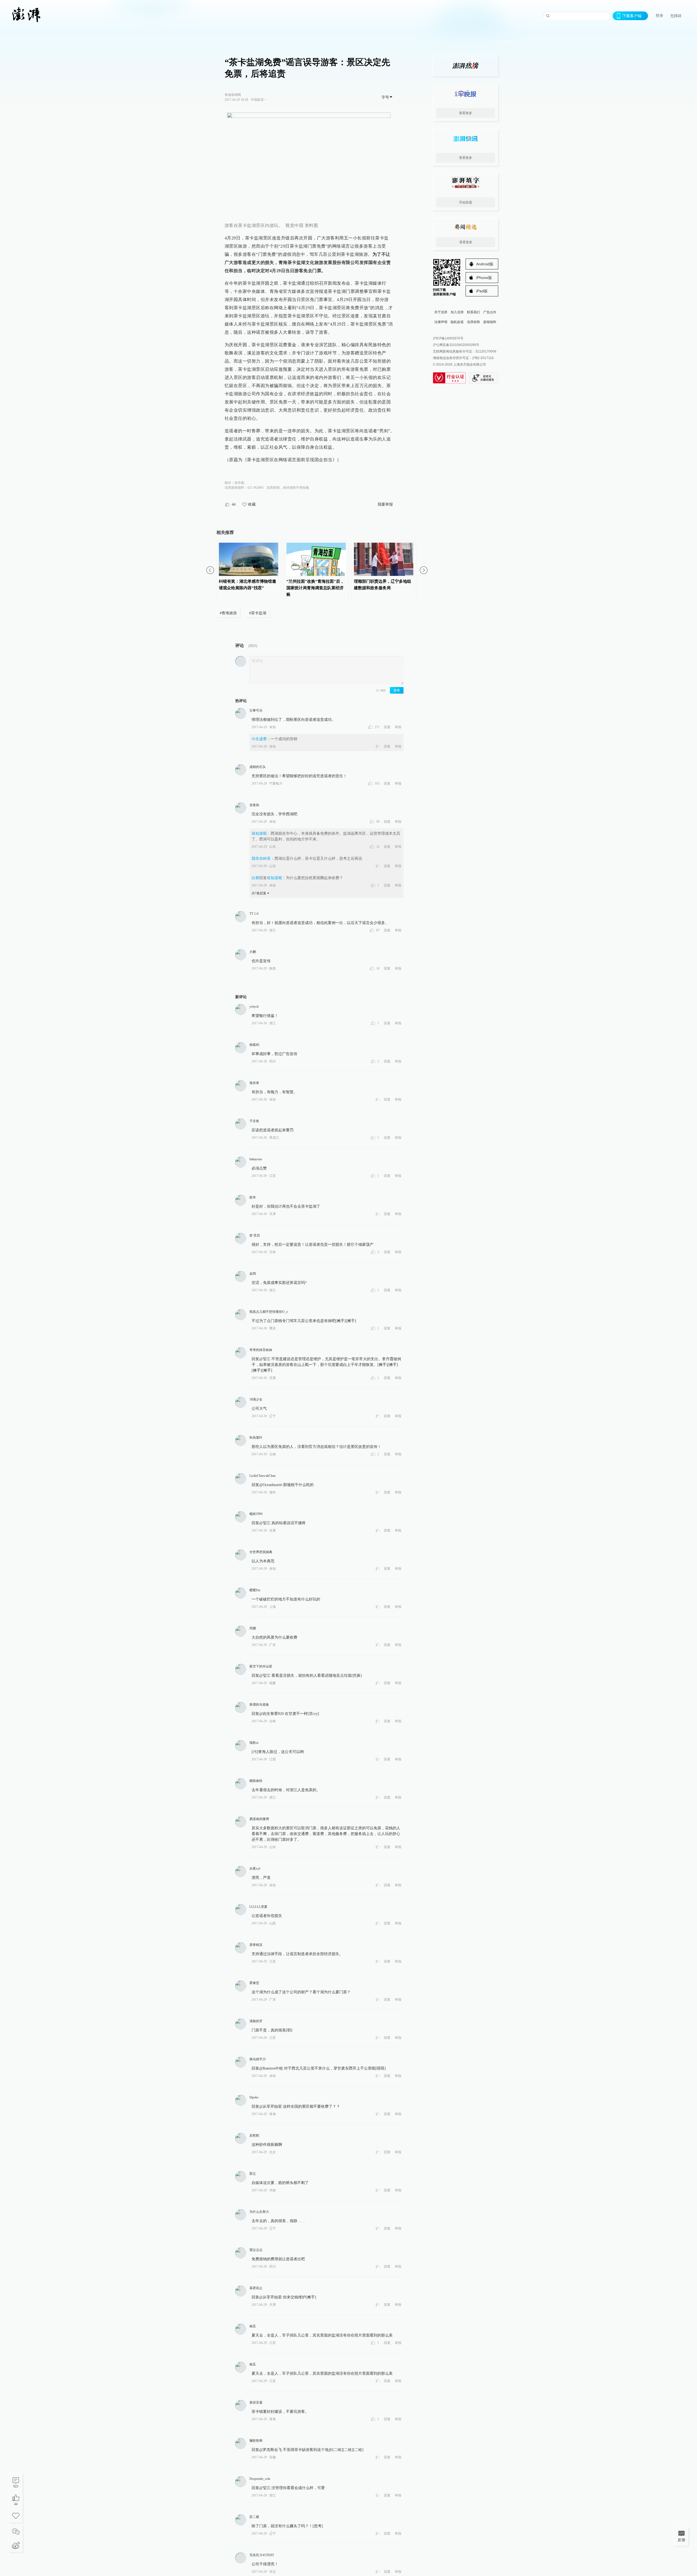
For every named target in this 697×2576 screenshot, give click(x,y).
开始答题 (466, 202)
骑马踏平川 (258, 2059)
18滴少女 (256, 1399)
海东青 (254, 1083)
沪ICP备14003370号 (448, 338)
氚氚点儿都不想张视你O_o (269, 1312)
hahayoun (256, 1159)
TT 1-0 (254, 914)
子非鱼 (254, 1121)
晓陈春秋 (256, 1781)
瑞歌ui (254, 1743)
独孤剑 (254, 1045)
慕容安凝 (256, 2402)
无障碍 (676, 16)
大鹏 (253, 952)
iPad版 (482, 291)
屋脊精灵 (256, 1945)
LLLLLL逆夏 (258, 1907)
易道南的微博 (259, 1819)
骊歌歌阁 (256, 2441)
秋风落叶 (256, 1438)
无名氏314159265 (262, 2555)
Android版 (485, 264)
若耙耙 (254, 2135)
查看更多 (466, 113)
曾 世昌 (255, 1235)
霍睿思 (254, 1983)
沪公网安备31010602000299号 (456, 345)
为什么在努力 (259, 2212)
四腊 (253, 1628)
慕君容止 (256, 2288)
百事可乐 (256, 710)
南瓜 (253, 2326)
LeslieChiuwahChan (262, 1476)
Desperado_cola (260, 2479)
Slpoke (254, 2097)
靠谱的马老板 (259, 1705)
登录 (659, 16)
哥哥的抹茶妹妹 (261, 1350)
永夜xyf (255, 1869)
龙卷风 (254, 805)
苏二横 (254, 2517)
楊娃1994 (256, 1514)
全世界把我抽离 (261, 1552)
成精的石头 (258, 767)
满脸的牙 (256, 2021)
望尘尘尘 (256, 2250)
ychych (254, 1007)
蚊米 (253, 1197)
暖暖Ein (255, 1590)
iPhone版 (484, 278)
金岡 (253, 1274)
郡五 (253, 2174)
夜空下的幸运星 (261, 1666)
